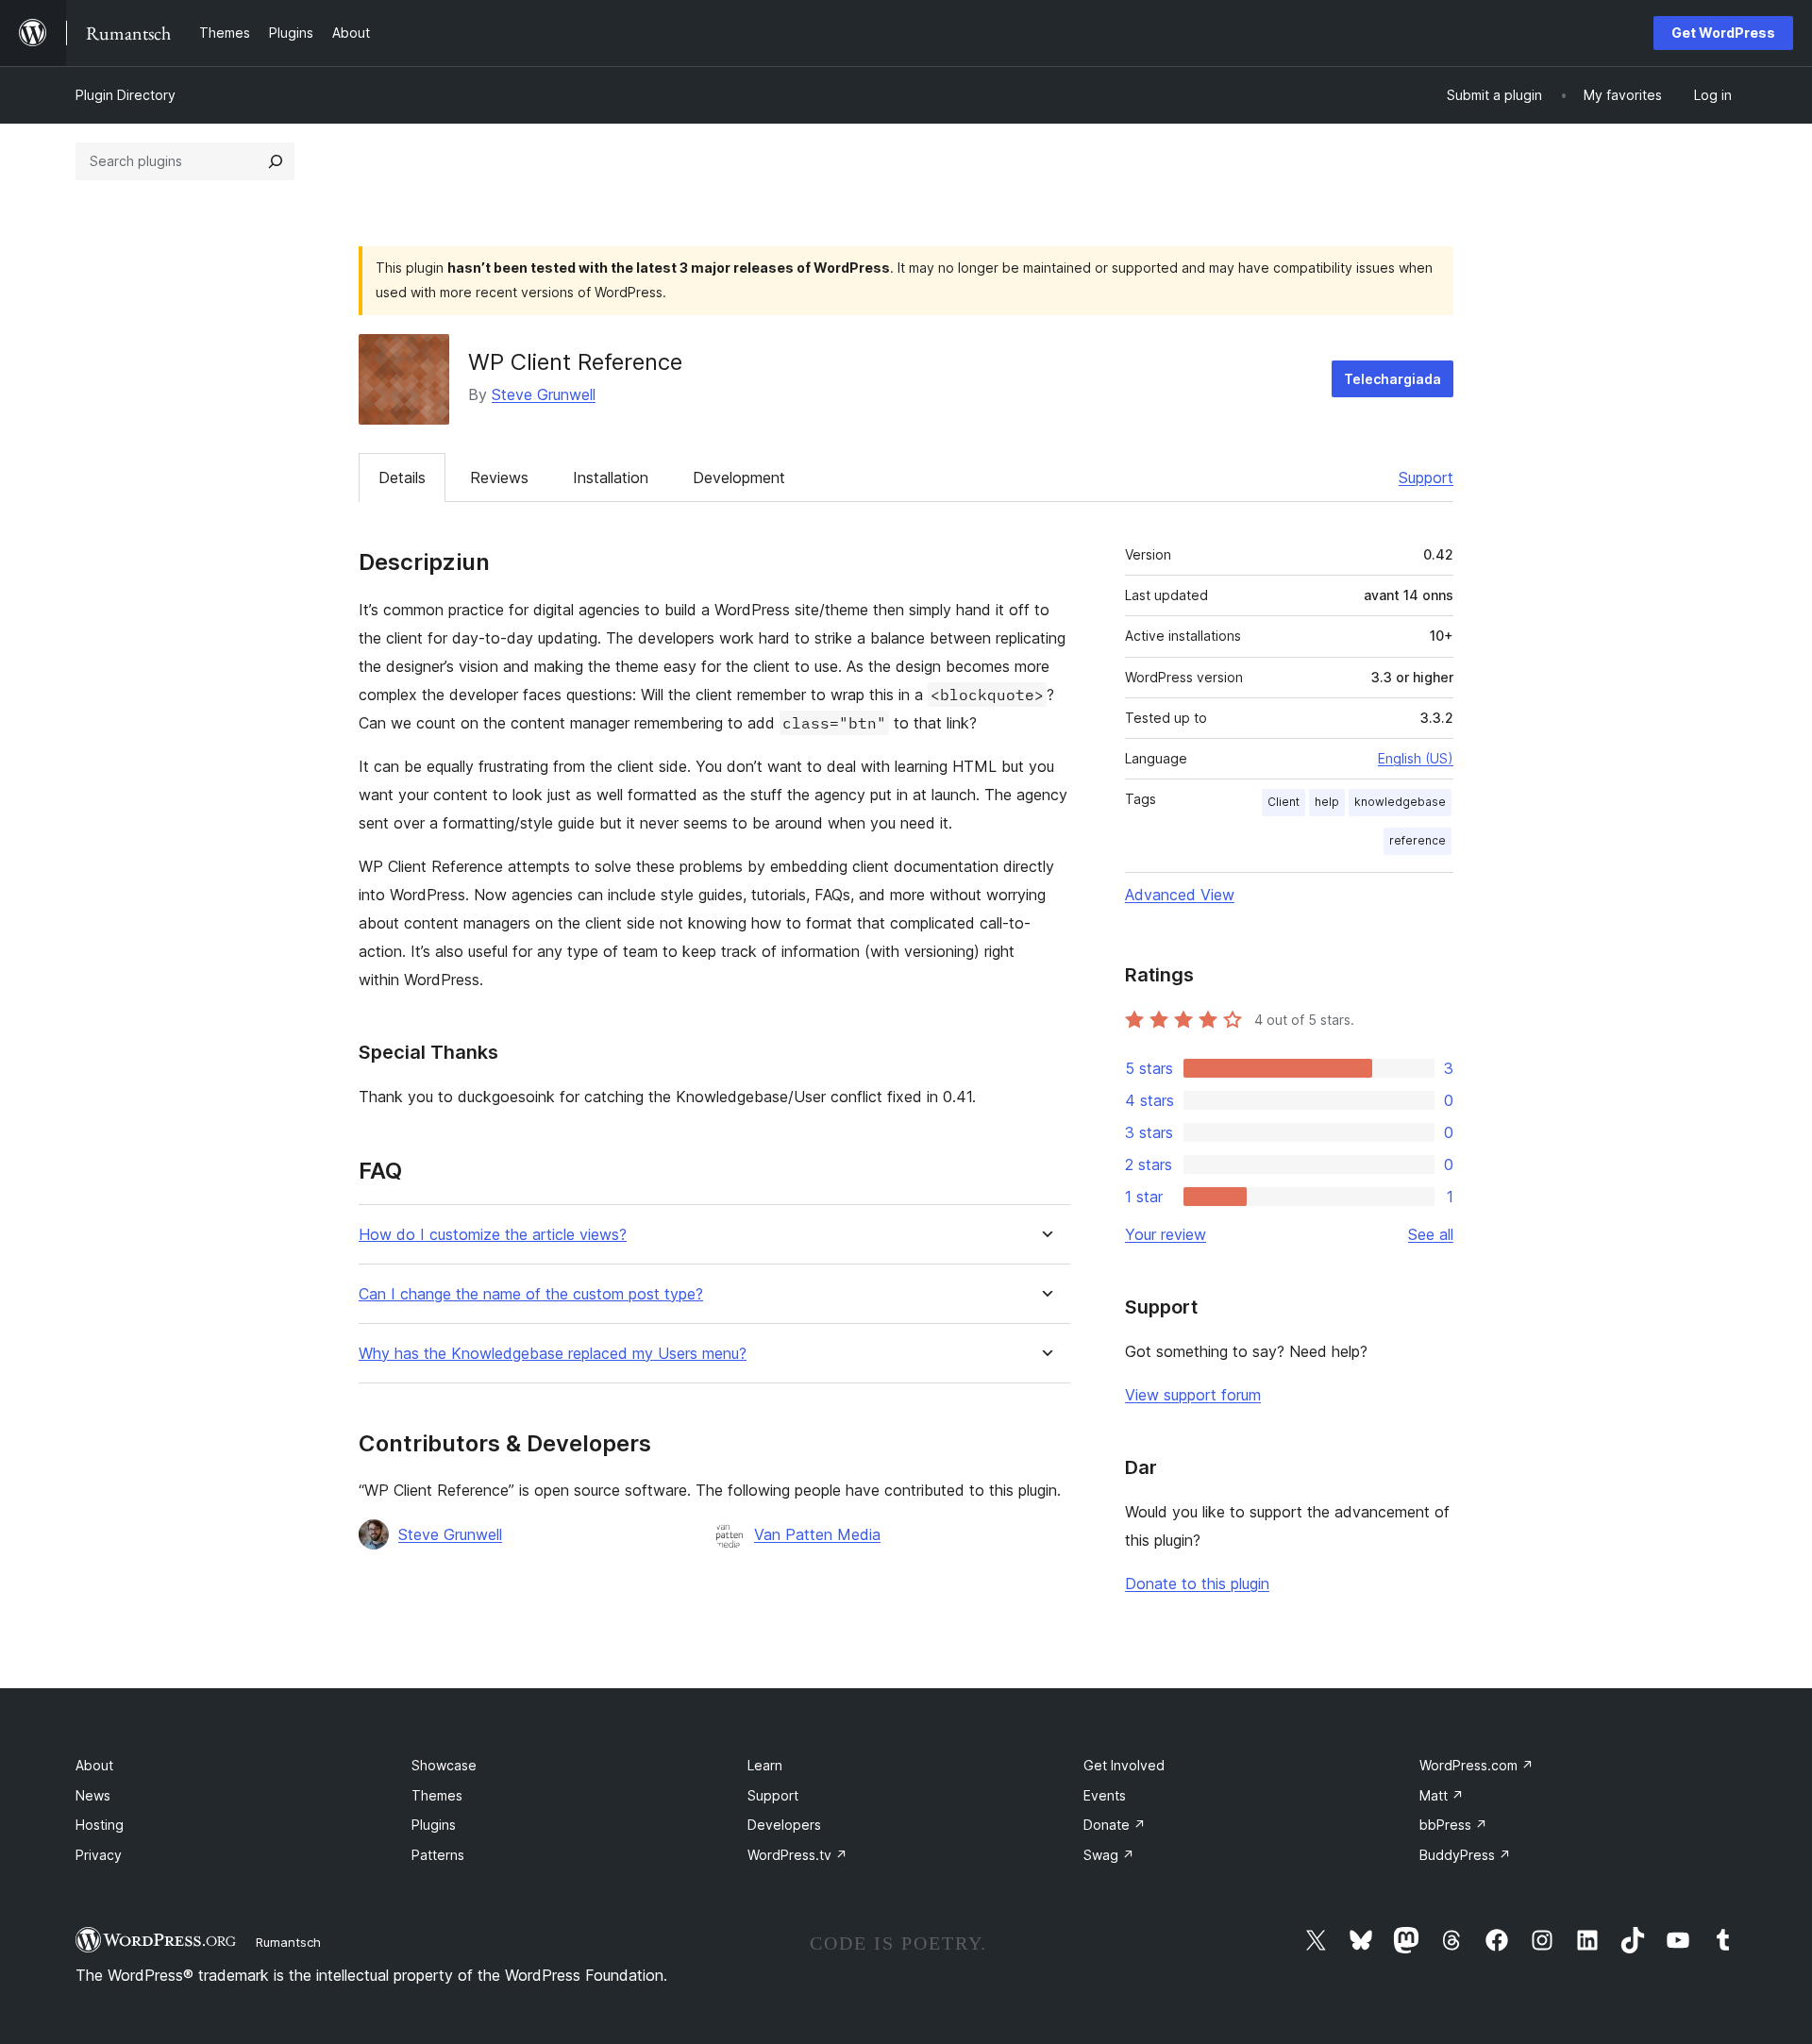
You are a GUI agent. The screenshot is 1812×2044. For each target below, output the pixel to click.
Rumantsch (288, 1942)
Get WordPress (1723, 33)
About (94, 1765)
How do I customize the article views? (493, 1235)
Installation (611, 477)
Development (739, 477)
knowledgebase (1400, 802)
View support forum (1193, 1395)
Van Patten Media (817, 1534)
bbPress (1453, 1825)
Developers (784, 1825)
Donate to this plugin (1197, 1583)
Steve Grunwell (544, 394)
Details (402, 477)
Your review (1166, 1234)
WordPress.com (1476, 1765)
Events (1105, 1795)
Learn (765, 1765)
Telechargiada (1393, 379)
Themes (437, 1795)
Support (1426, 477)
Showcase (444, 1765)
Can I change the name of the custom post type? (531, 1294)
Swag (1109, 1855)
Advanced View (1180, 895)
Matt (1442, 1795)
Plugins (434, 1825)
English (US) (1416, 758)
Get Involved (1124, 1765)
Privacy (99, 1855)
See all (1431, 1234)
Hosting (100, 1825)
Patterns (438, 1855)
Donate (1115, 1825)
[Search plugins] (276, 161)
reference (1418, 840)
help (1327, 802)
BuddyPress (1465, 1855)
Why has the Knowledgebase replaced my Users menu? (553, 1354)
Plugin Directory (126, 95)
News (93, 1795)
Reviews (499, 477)
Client (1283, 802)
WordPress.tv (797, 1855)
